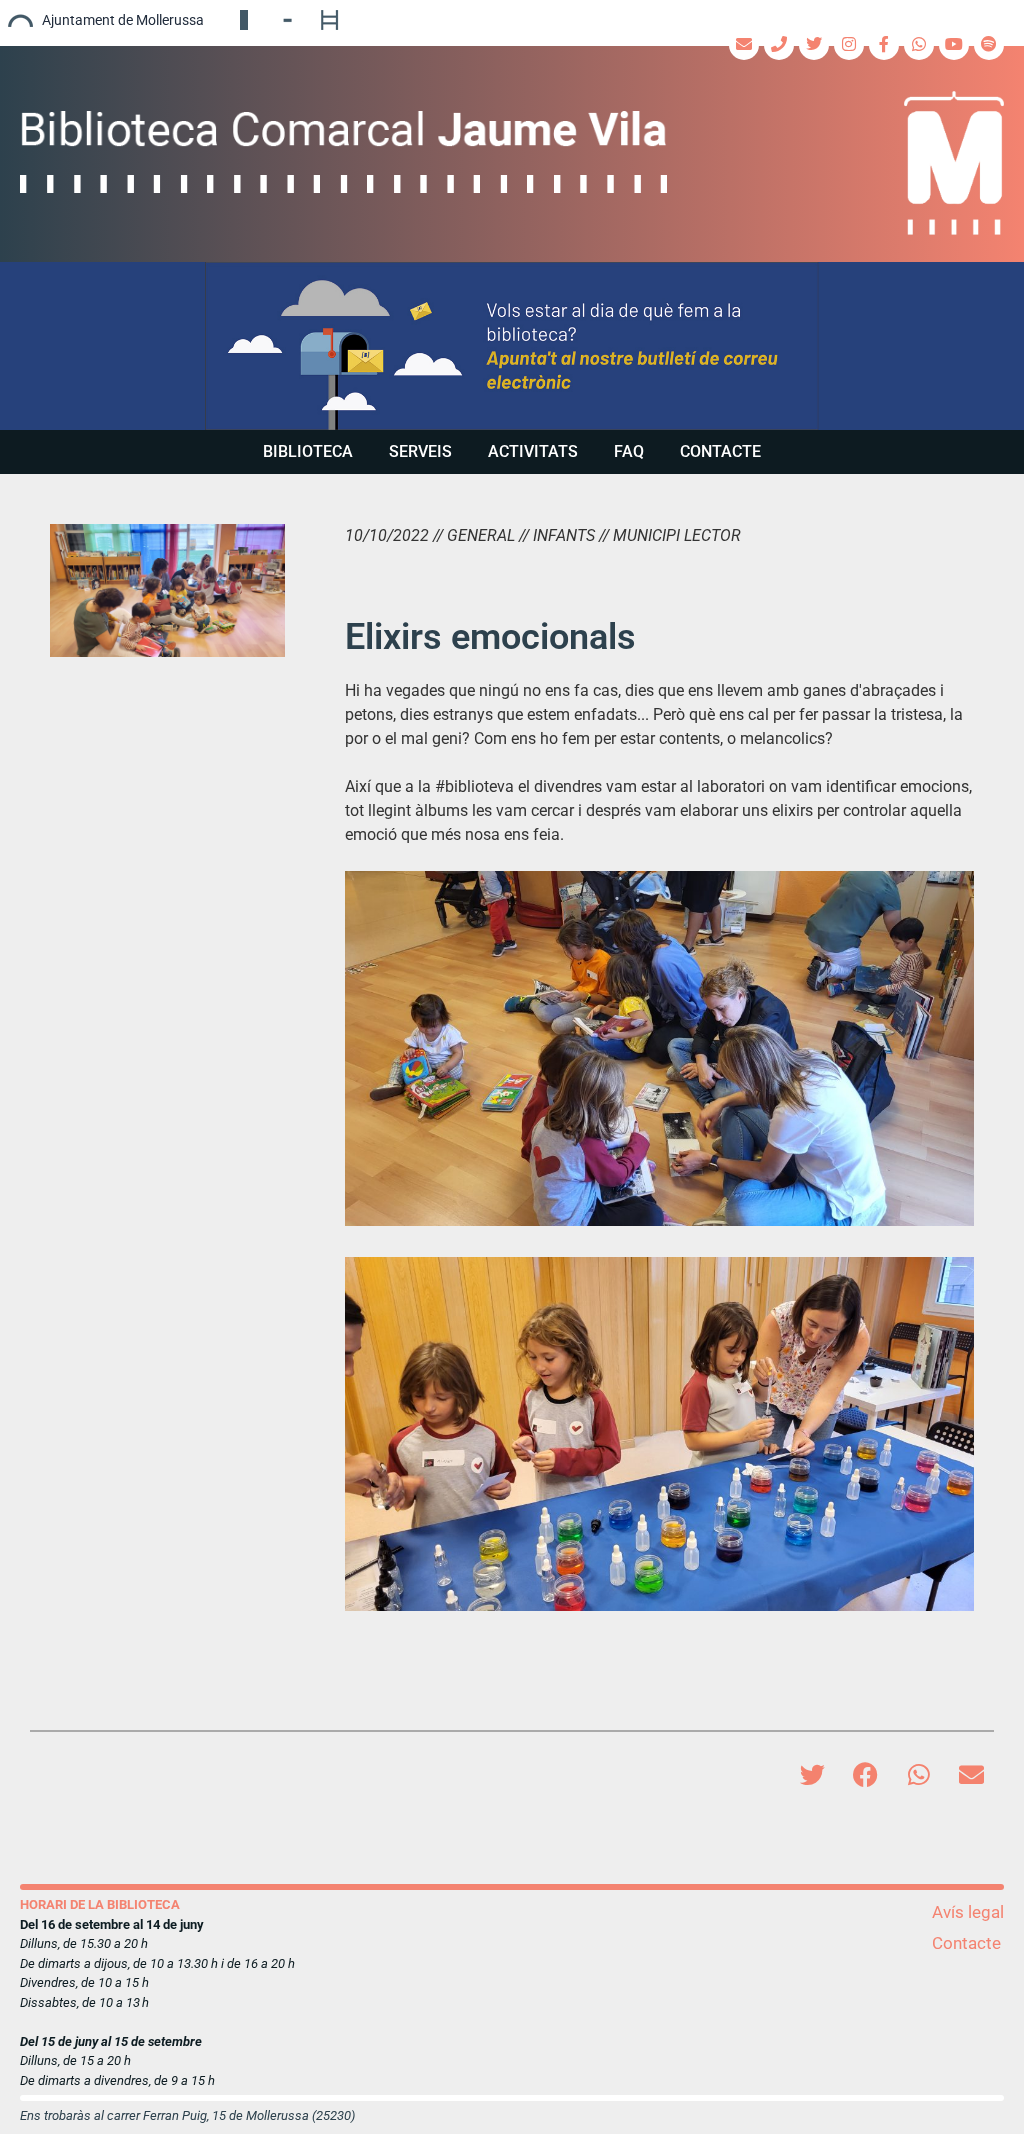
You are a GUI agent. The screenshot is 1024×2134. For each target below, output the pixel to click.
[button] (512, 346)
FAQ (629, 451)
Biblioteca (308, 451)
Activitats (533, 451)
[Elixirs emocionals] (167, 590)
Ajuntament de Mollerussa (123, 20)
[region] (512, 346)
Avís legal (968, 1912)
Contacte (720, 451)
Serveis (420, 451)
